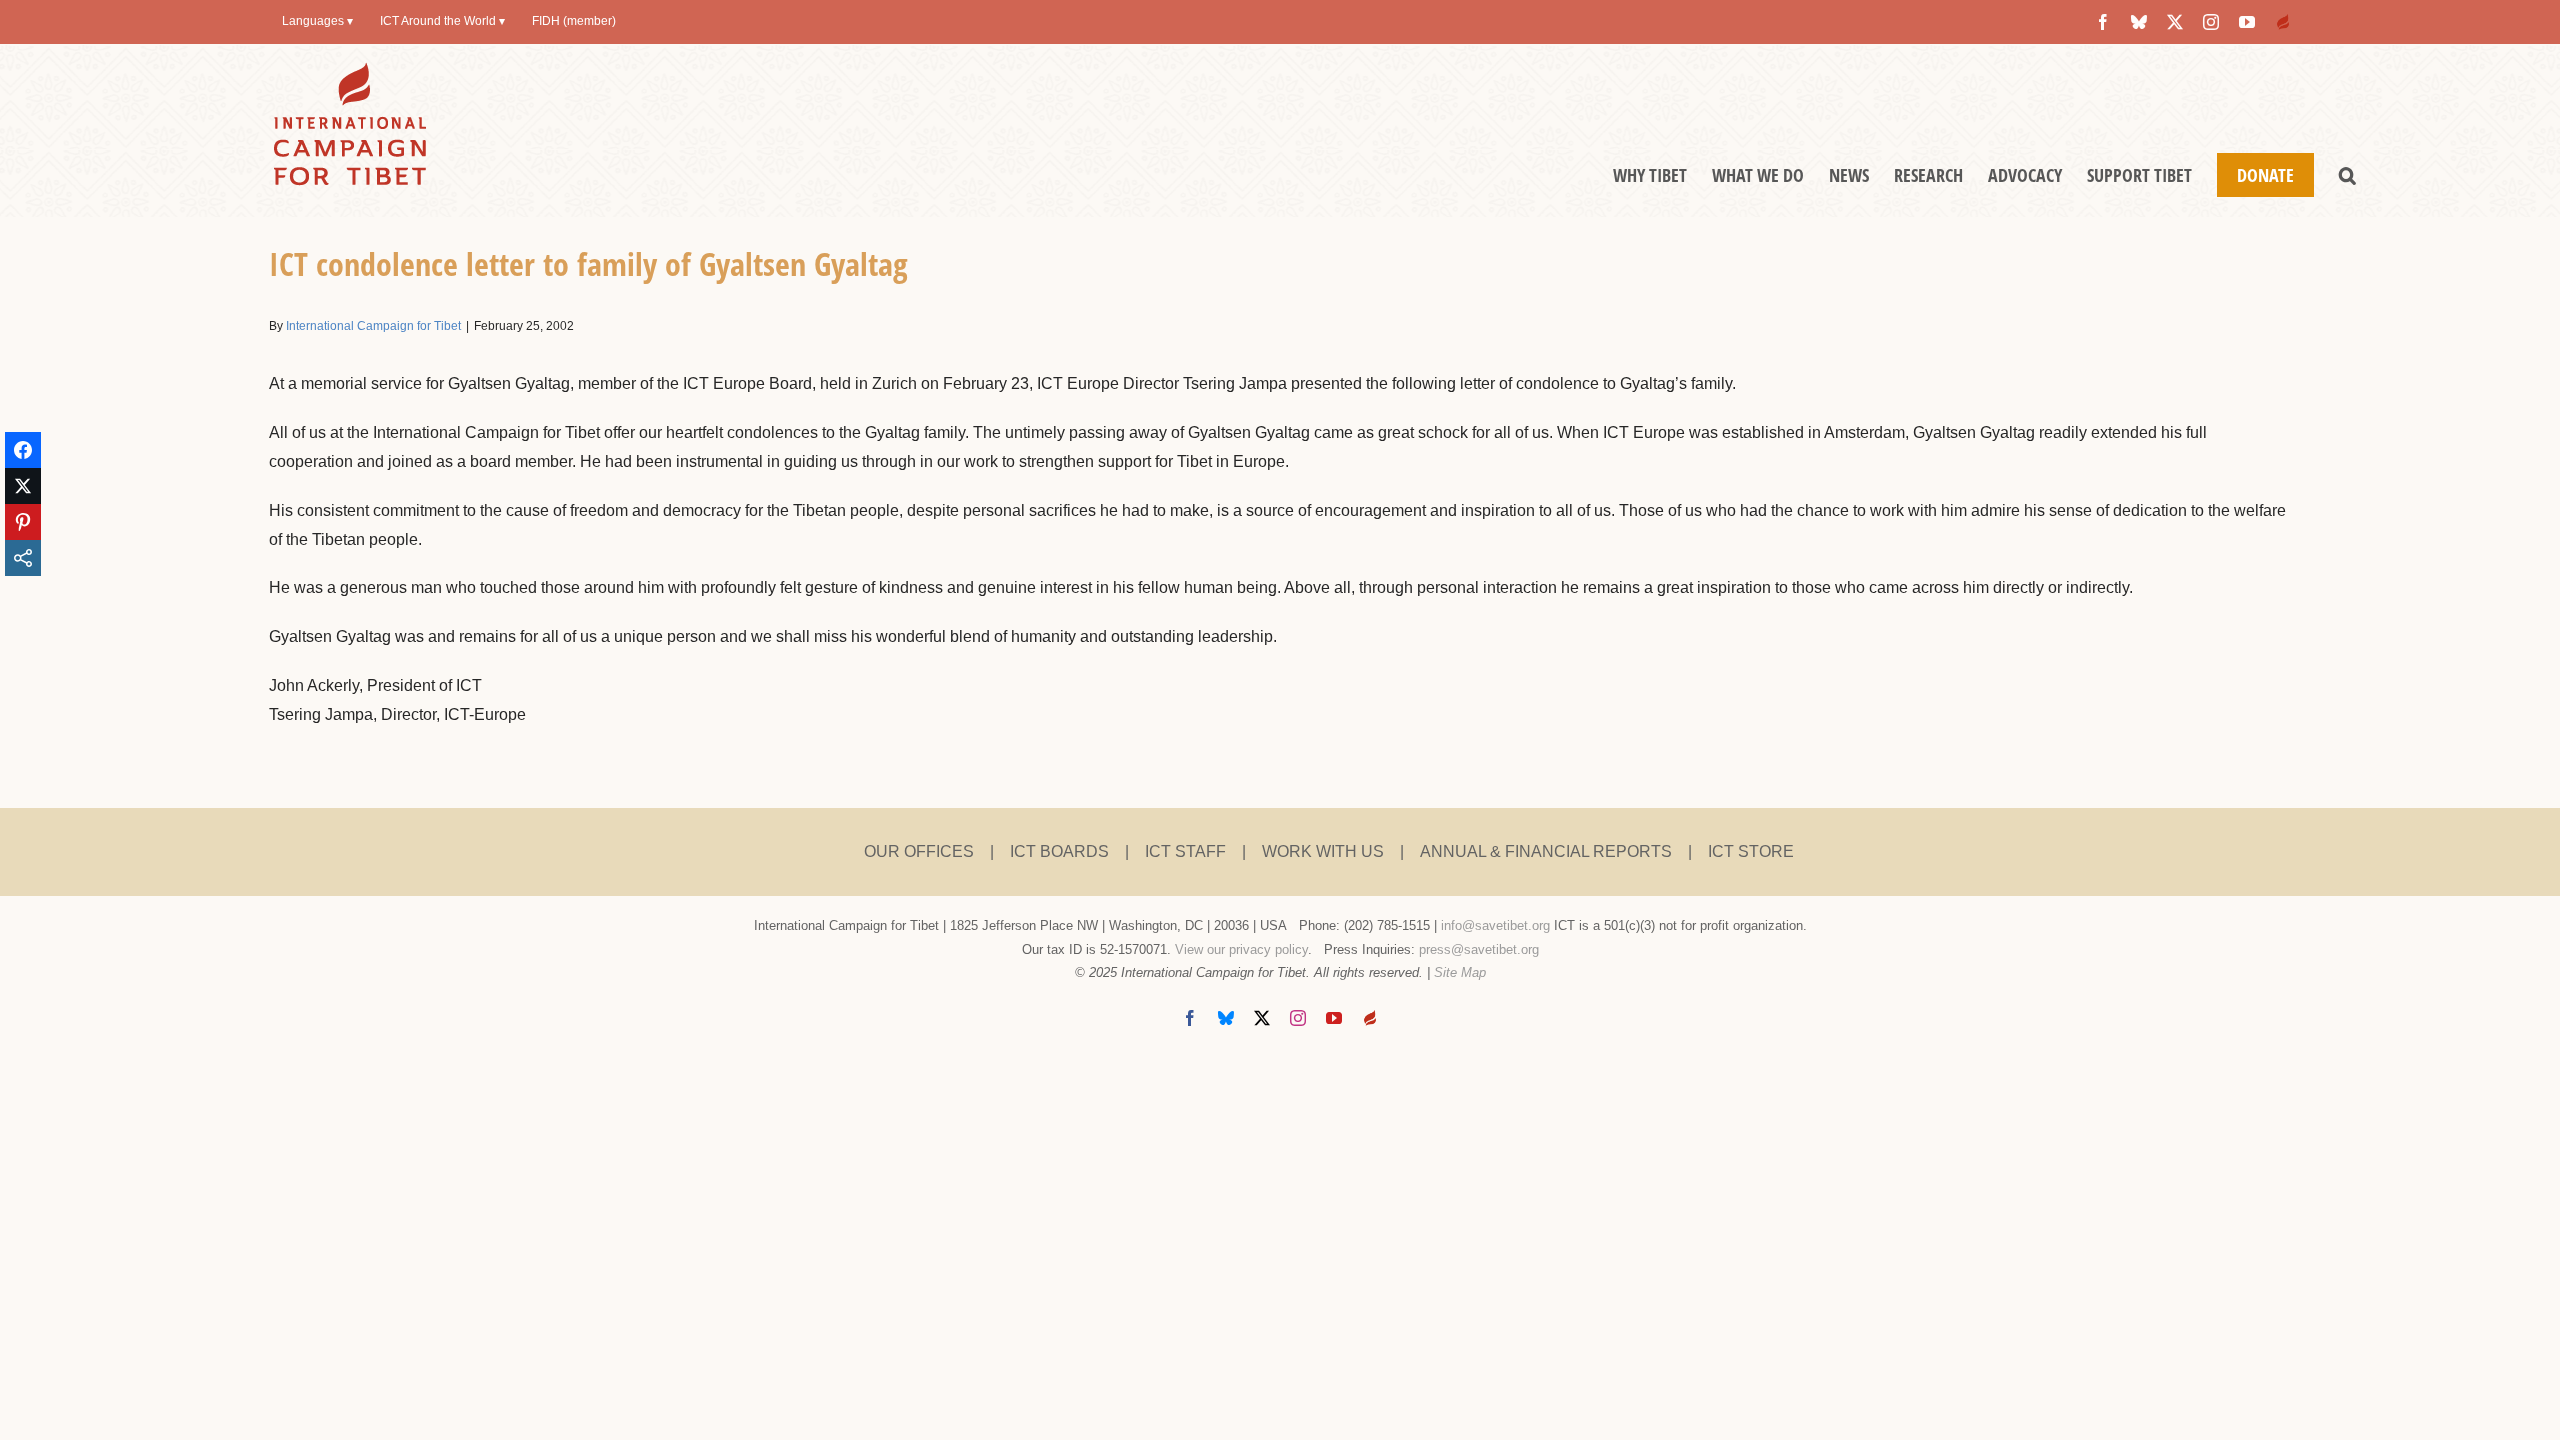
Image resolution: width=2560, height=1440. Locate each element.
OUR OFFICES (919, 851)
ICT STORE (1751, 851)
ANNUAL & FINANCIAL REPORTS (1546, 851)
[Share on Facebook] (23, 450)
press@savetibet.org (1479, 949)
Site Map (1460, 972)
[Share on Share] (23, 558)
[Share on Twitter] (23, 486)
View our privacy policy (1241, 949)
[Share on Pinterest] (23, 522)
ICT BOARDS (1059, 851)
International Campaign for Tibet (373, 326)
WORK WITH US (1323, 851)
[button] (2347, 175)
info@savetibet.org (1495, 925)
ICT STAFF (1185, 851)
